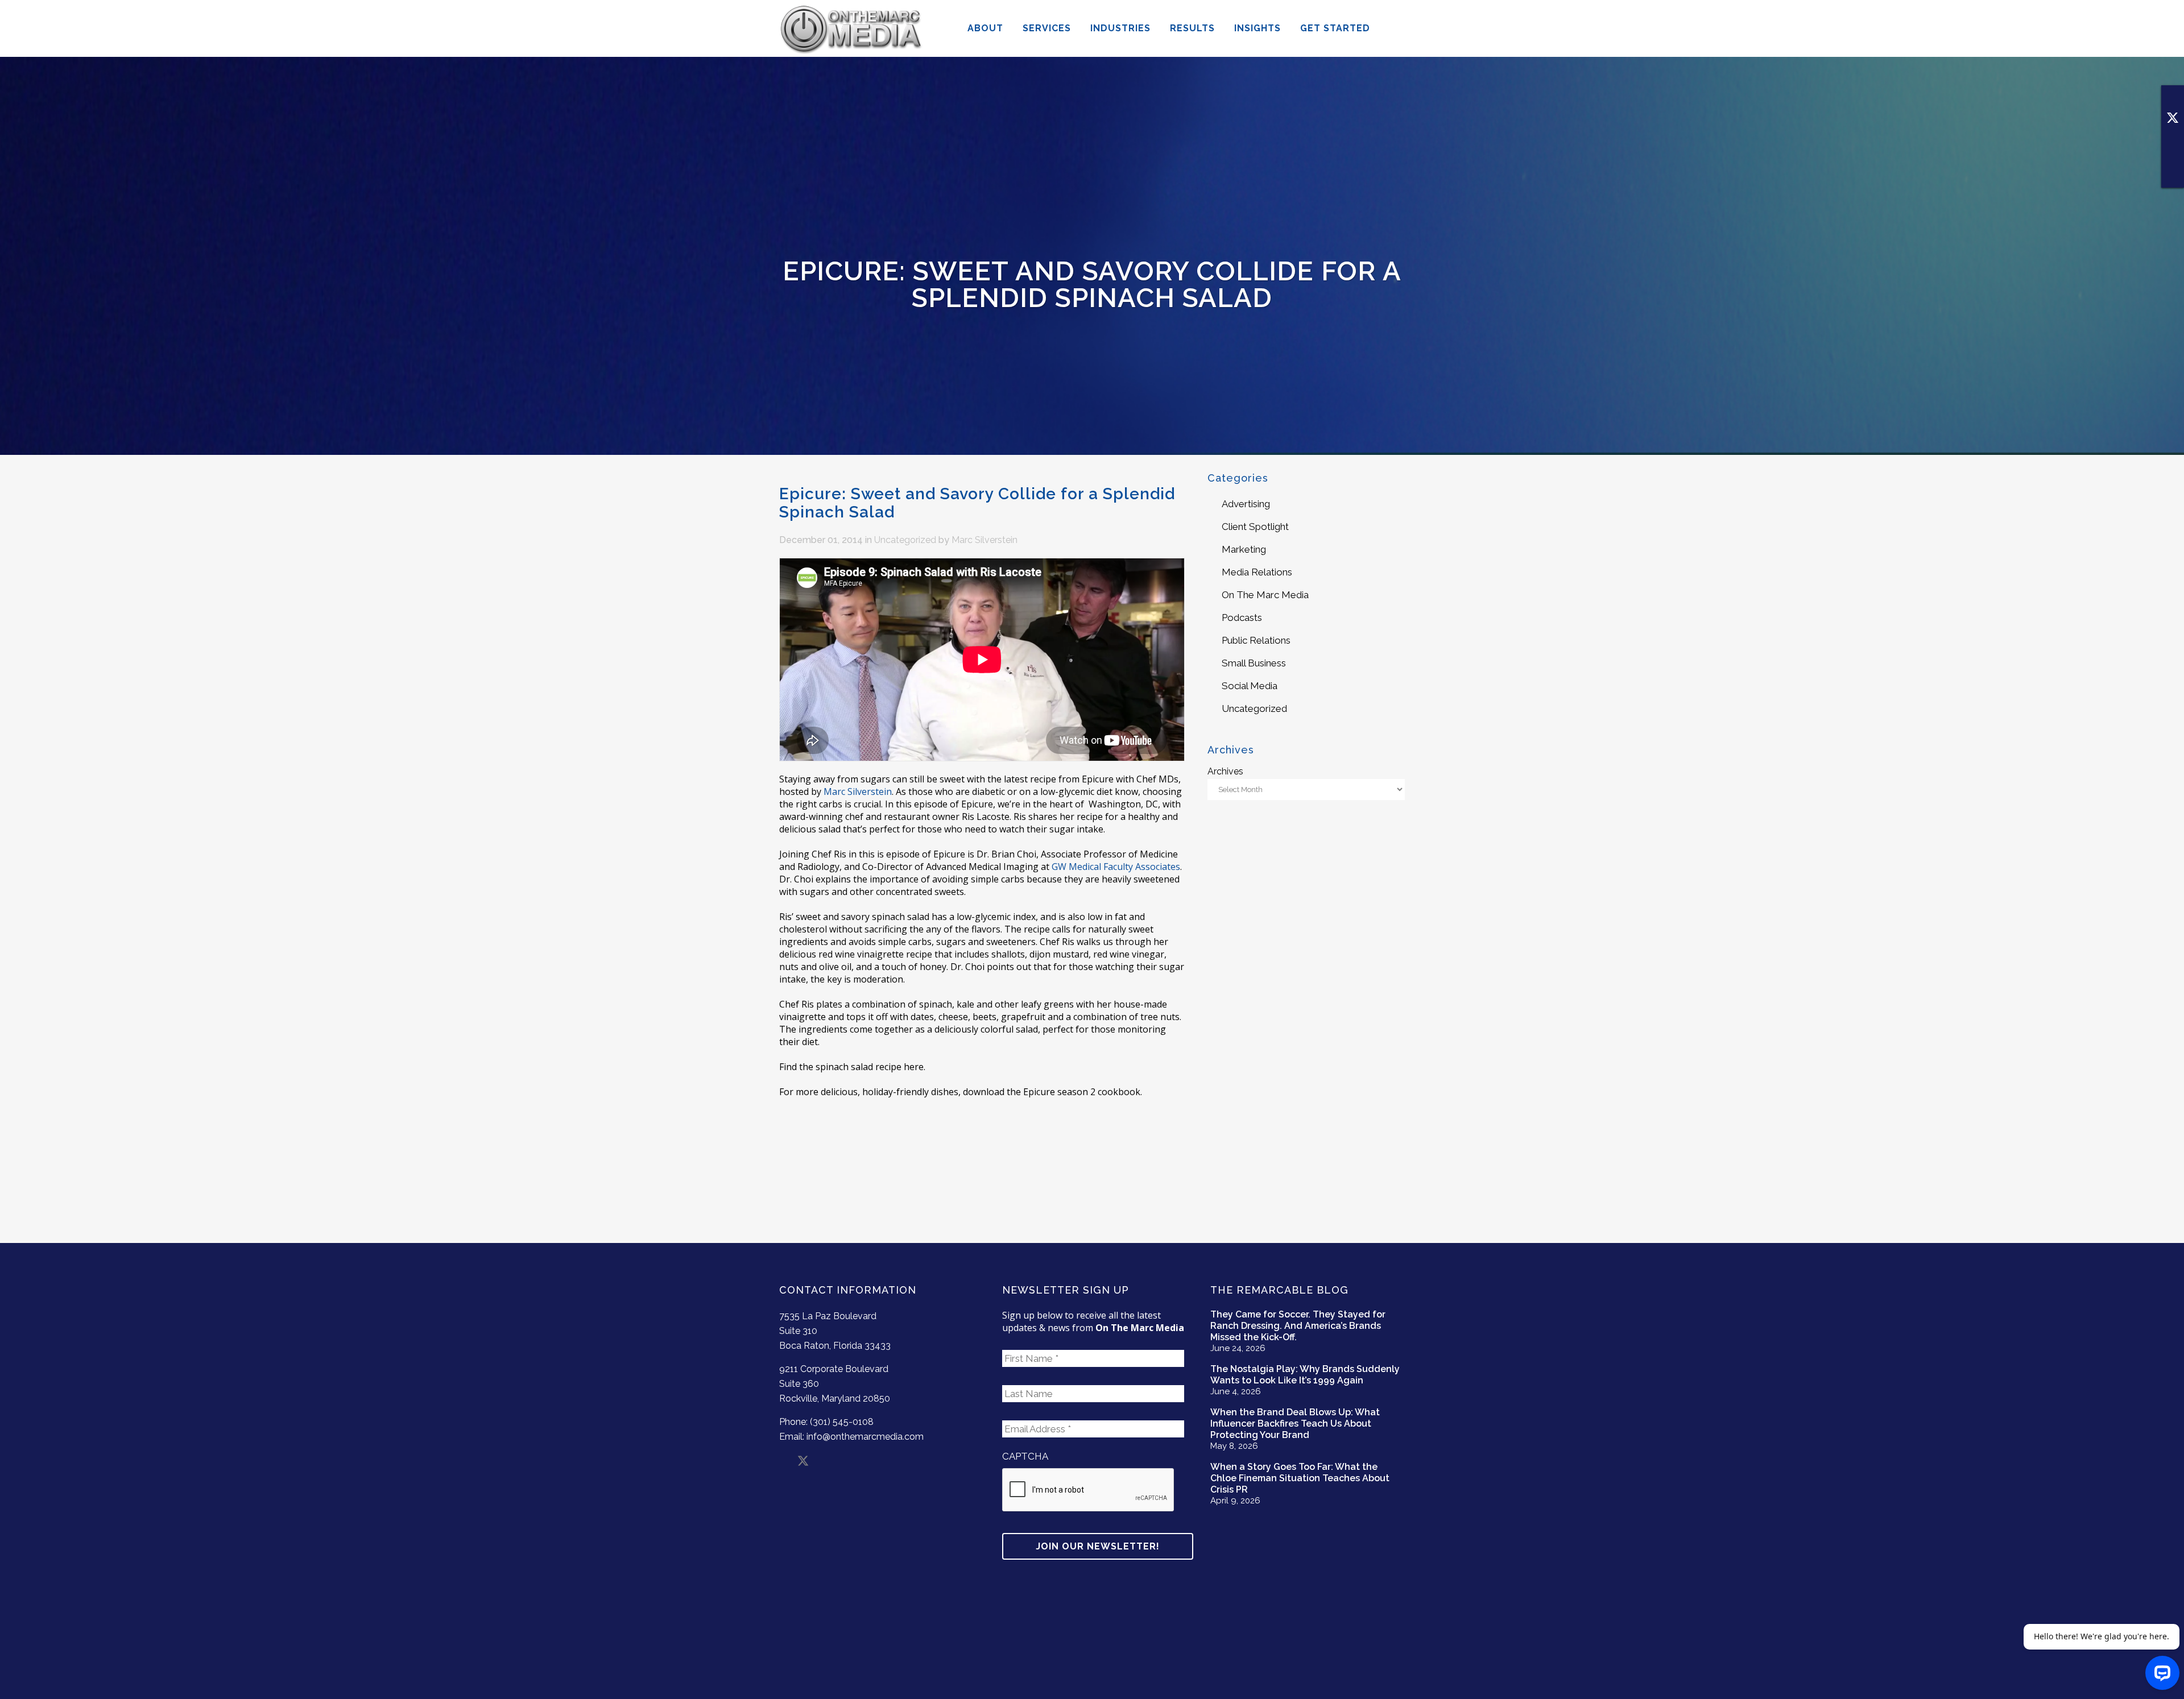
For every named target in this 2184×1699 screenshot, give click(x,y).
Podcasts (1242, 618)
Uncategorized (905, 540)
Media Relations (1257, 572)
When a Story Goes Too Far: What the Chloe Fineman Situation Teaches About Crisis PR (1300, 1478)
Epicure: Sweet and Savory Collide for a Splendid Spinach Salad (977, 503)
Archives (1225, 771)
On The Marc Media (1265, 595)
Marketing (1244, 549)
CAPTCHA (1025, 1456)
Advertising (1246, 504)
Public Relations (1256, 640)
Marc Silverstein (985, 540)
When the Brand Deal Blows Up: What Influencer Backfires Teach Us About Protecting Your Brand (1295, 1424)
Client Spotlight (1255, 527)
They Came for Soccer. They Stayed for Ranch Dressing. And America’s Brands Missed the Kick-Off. (1298, 1326)
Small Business (1254, 663)
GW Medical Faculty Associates (1116, 867)
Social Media (1250, 686)
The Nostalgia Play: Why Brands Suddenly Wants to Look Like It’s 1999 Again (1305, 1375)
